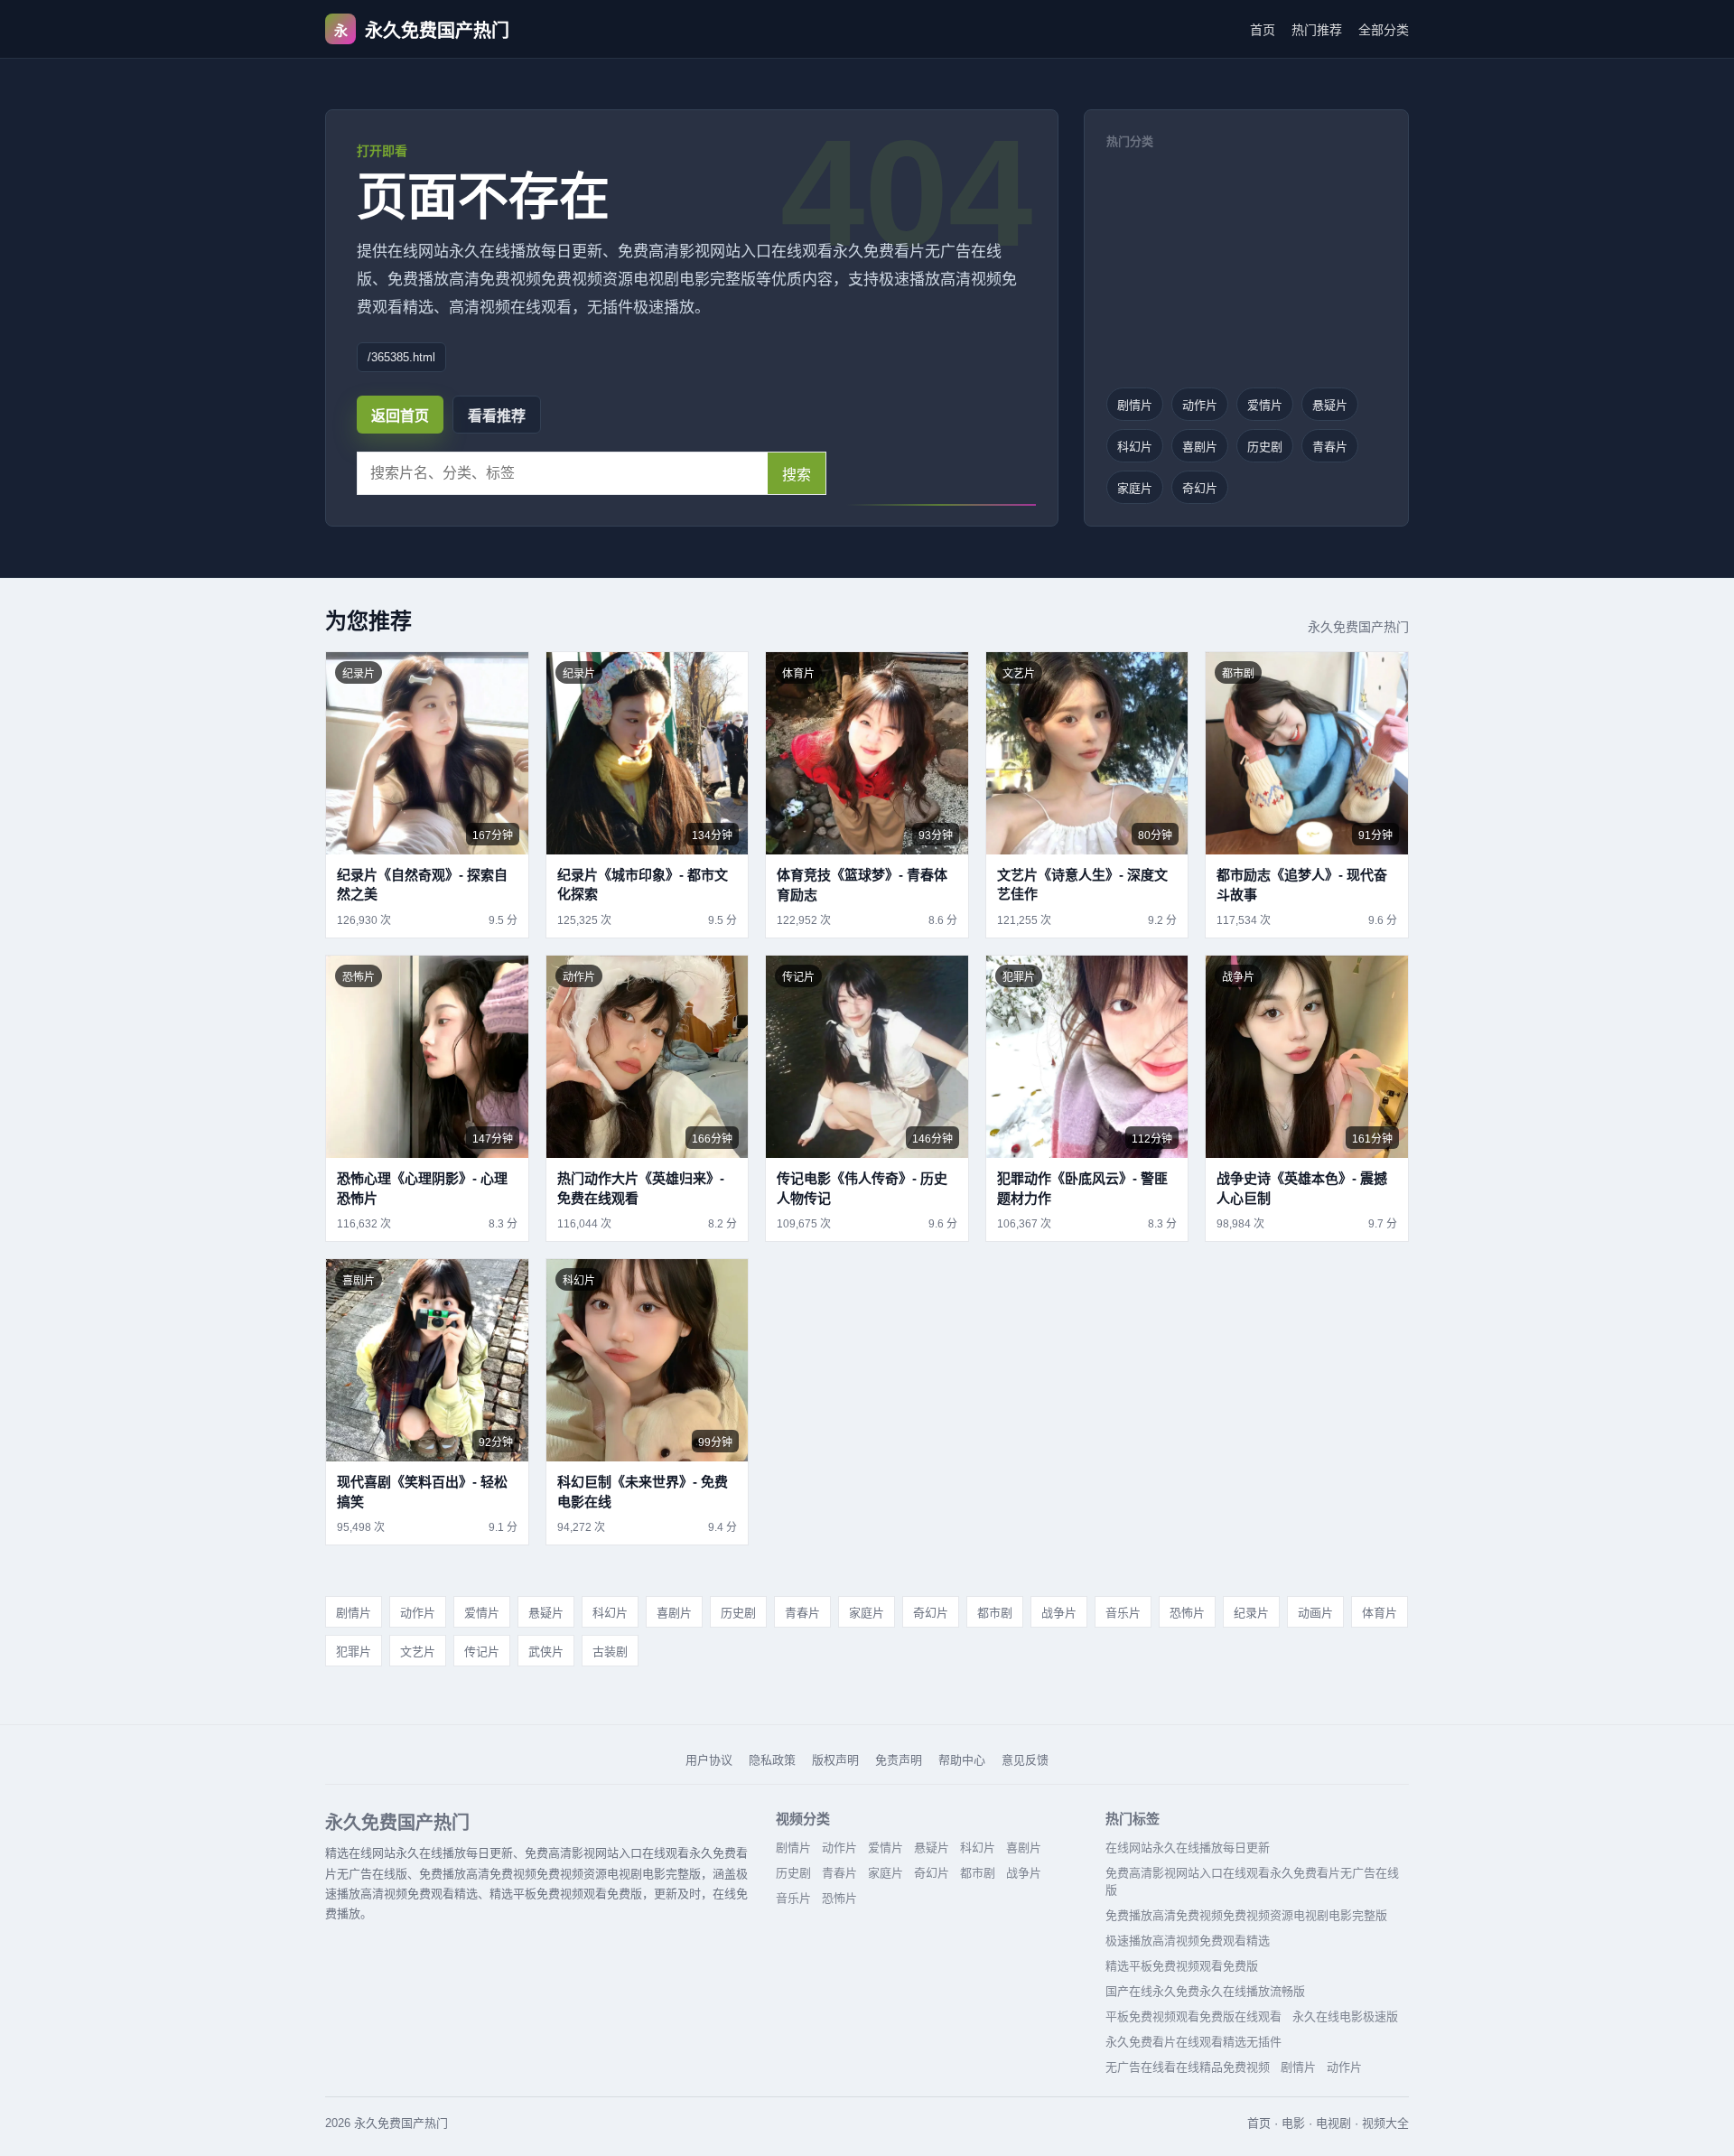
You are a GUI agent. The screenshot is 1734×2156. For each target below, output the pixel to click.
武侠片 (546, 1652)
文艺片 (418, 1652)
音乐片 (1123, 1613)
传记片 (482, 1652)
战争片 (1059, 1613)
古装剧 (610, 1652)
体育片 (1380, 1613)
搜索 (797, 475)
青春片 (1330, 447)
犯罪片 (354, 1652)
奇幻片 (1200, 488)
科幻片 (1135, 447)
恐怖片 (1187, 1613)
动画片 (1315, 1613)
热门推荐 (1317, 30)
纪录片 (1251, 1613)
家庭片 (1135, 488)
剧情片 (1135, 405)
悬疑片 (1330, 405)
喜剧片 (1200, 447)
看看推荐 (497, 416)
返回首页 (400, 416)
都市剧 (995, 1613)
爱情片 (1265, 405)
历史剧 (1265, 447)
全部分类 (1384, 30)
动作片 (1200, 405)
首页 (1263, 30)
